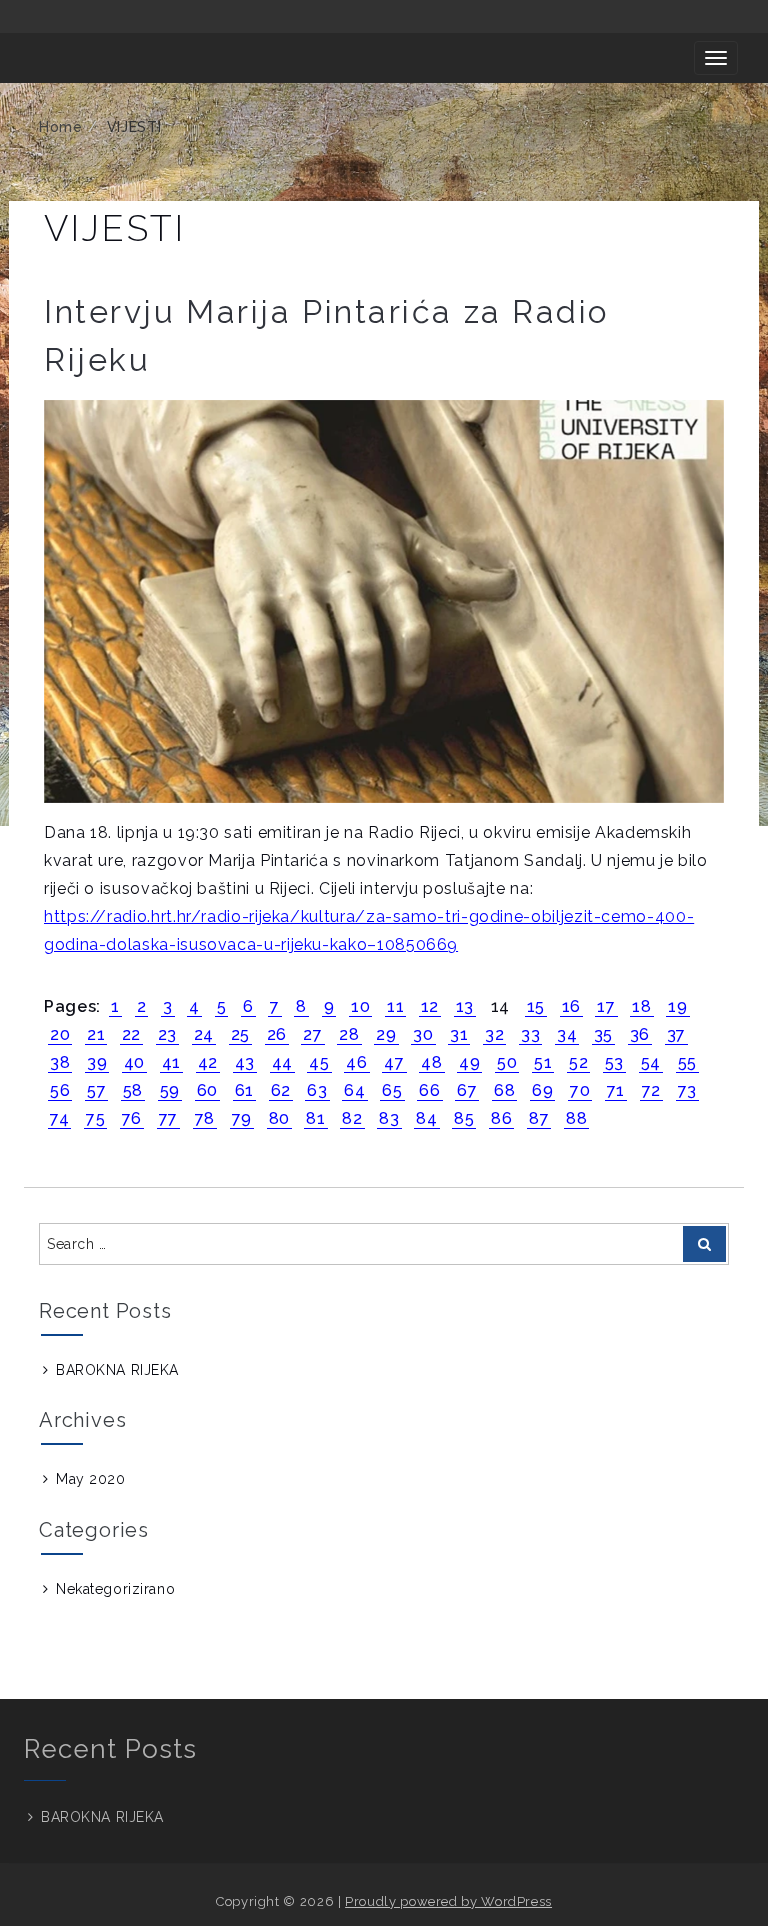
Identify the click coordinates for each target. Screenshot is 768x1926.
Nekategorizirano (115, 1589)
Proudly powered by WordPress (448, 1901)
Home (61, 127)
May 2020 (90, 1479)
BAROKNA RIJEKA (117, 1370)
